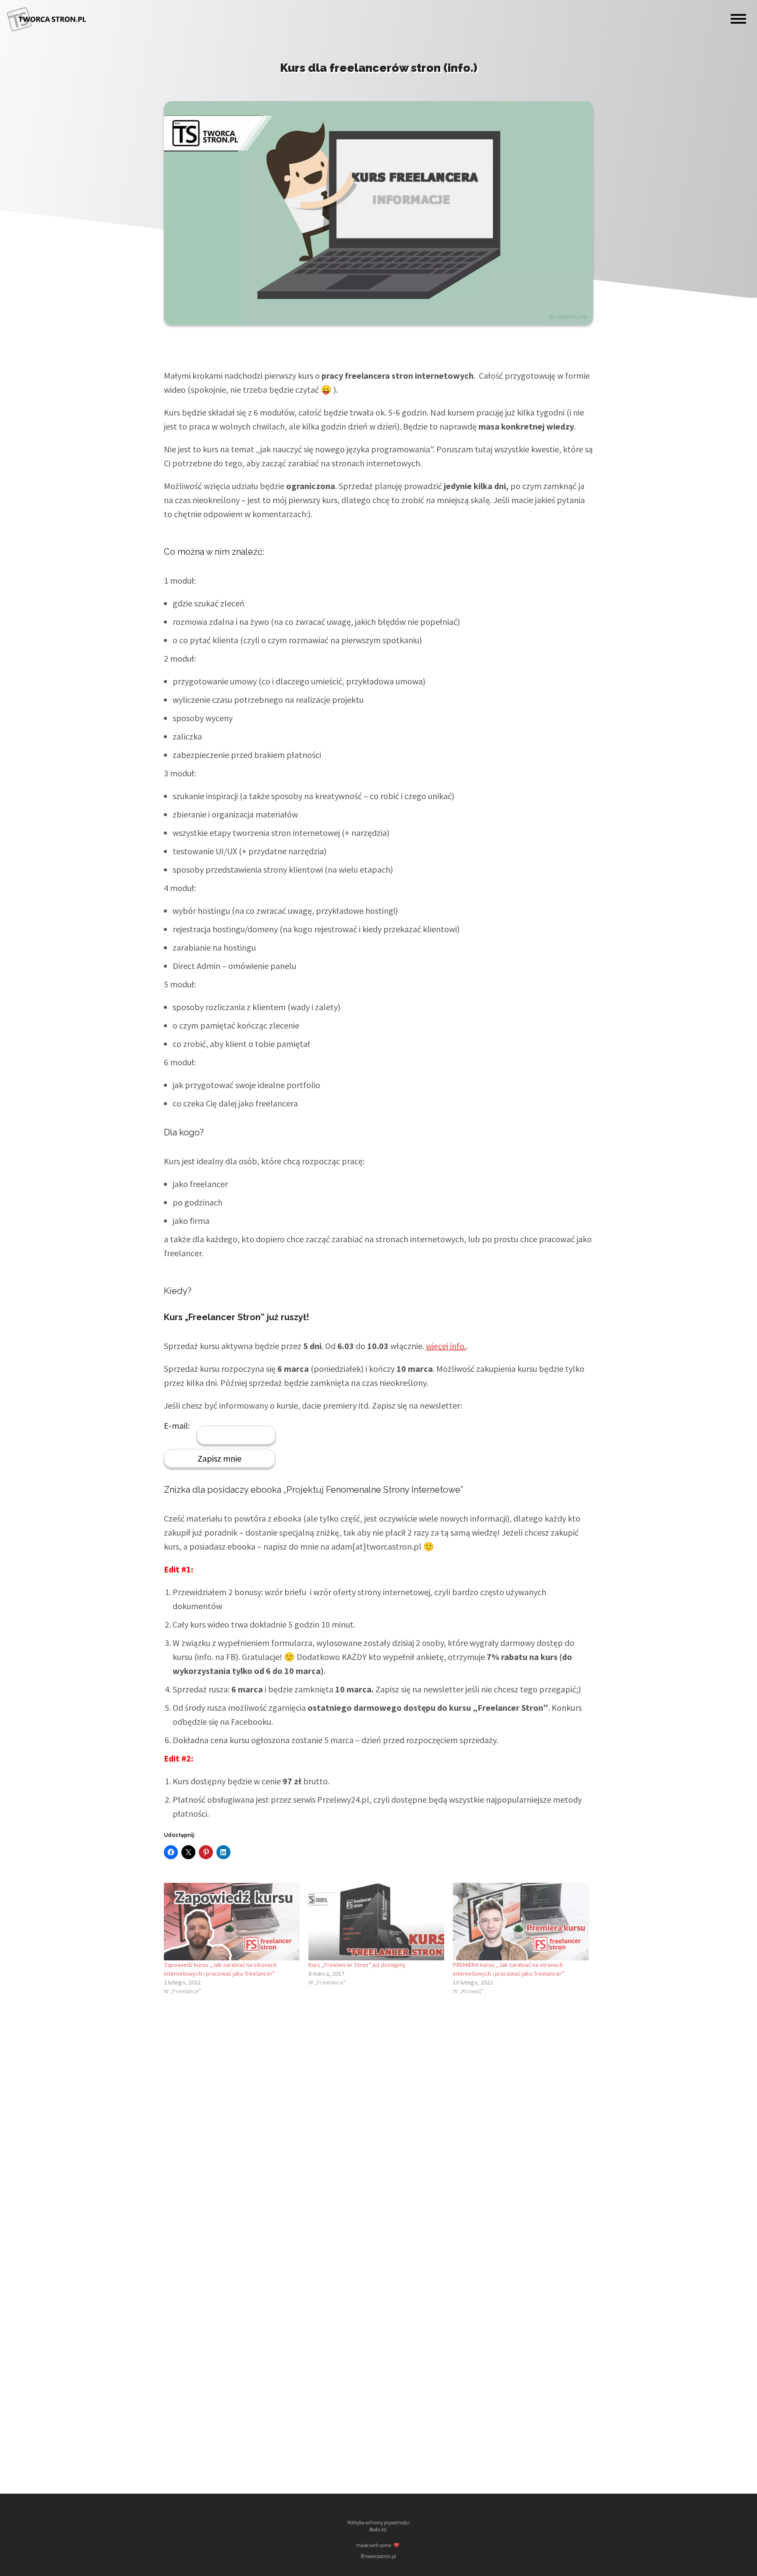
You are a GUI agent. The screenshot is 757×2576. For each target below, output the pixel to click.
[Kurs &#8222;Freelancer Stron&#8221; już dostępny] (376, 1922)
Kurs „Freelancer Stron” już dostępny (357, 1965)
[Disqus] (378, 2122)
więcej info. (446, 1346)
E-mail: (177, 1426)
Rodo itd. (378, 2530)
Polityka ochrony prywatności (378, 2523)
